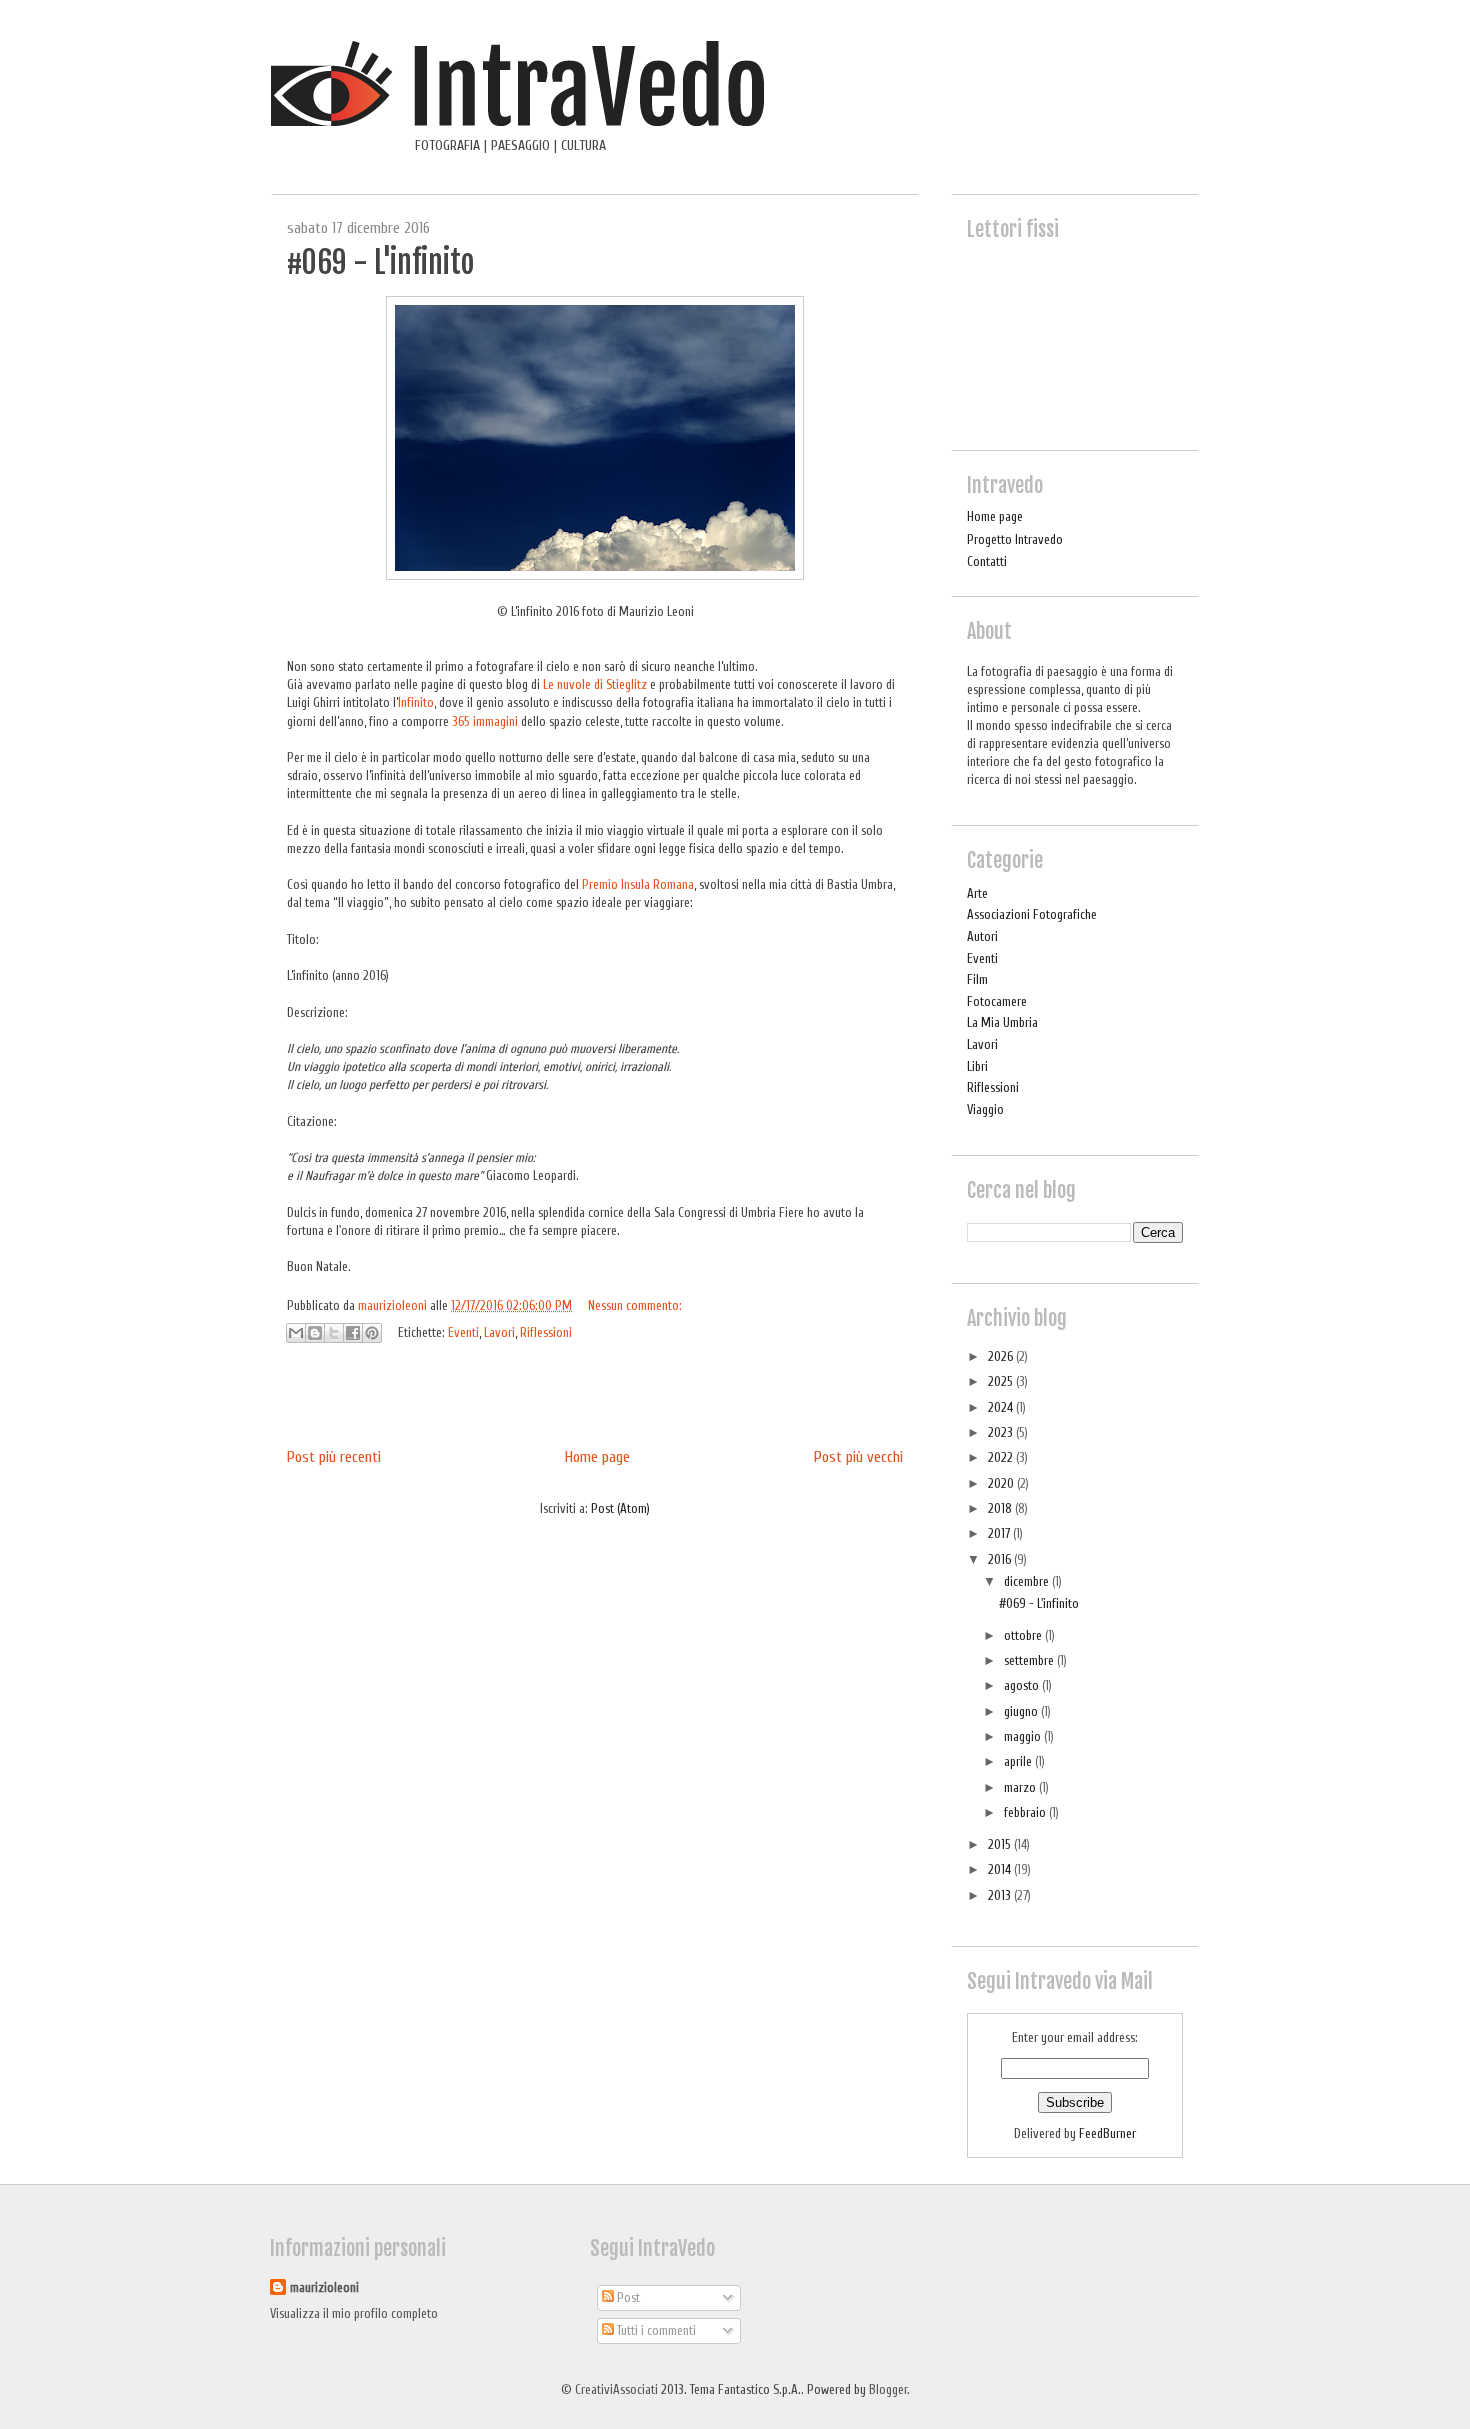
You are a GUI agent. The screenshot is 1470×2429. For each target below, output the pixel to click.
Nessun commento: (635, 1305)
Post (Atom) (620, 1508)
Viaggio (985, 1109)
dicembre (1028, 1581)
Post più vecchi (858, 1457)
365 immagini (485, 721)
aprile (1019, 1761)
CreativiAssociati (616, 2389)
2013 (1001, 1895)
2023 (1002, 1432)
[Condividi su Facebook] (353, 1333)
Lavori (499, 1332)
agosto (1023, 1685)
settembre (1030, 1660)
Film (977, 979)
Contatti (987, 561)
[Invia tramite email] (296, 1333)
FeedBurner (1107, 2133)
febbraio (1026, 1812)
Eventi (463, 1332)
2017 (1000, 1533)
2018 (1001, 1508)
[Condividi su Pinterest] (372, 1333)
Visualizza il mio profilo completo (354, 2313)
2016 (1001, 1559)
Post (627, 2297)
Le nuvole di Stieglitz (595, 684)
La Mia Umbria (1002, 1022)
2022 (1002, 1457)
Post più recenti (334, 1457)
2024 (1002, 1407)
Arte (977, 893)
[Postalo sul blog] (315, 1333)
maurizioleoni (324, 2287)
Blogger (888, 2389)
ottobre (1024, 1635)
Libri (977, 1066)
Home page (597, 1457)
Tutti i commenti (655, 2330)
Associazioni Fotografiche (1032, 914)
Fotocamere (997, 1001)
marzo (1021, 1787)
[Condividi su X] (334, 1333)
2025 (1002, 1381)
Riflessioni (546, 1332)
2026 (1002, 1356)
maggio (1024, 1736)
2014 (1001, 1869)
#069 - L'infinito (380, 262)
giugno (1022, 1711)
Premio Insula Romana (638, 884)
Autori (982, 936)
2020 (1002, 1483)
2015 (1001, 1844)
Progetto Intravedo (1015, 539)
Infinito (416, 702)
